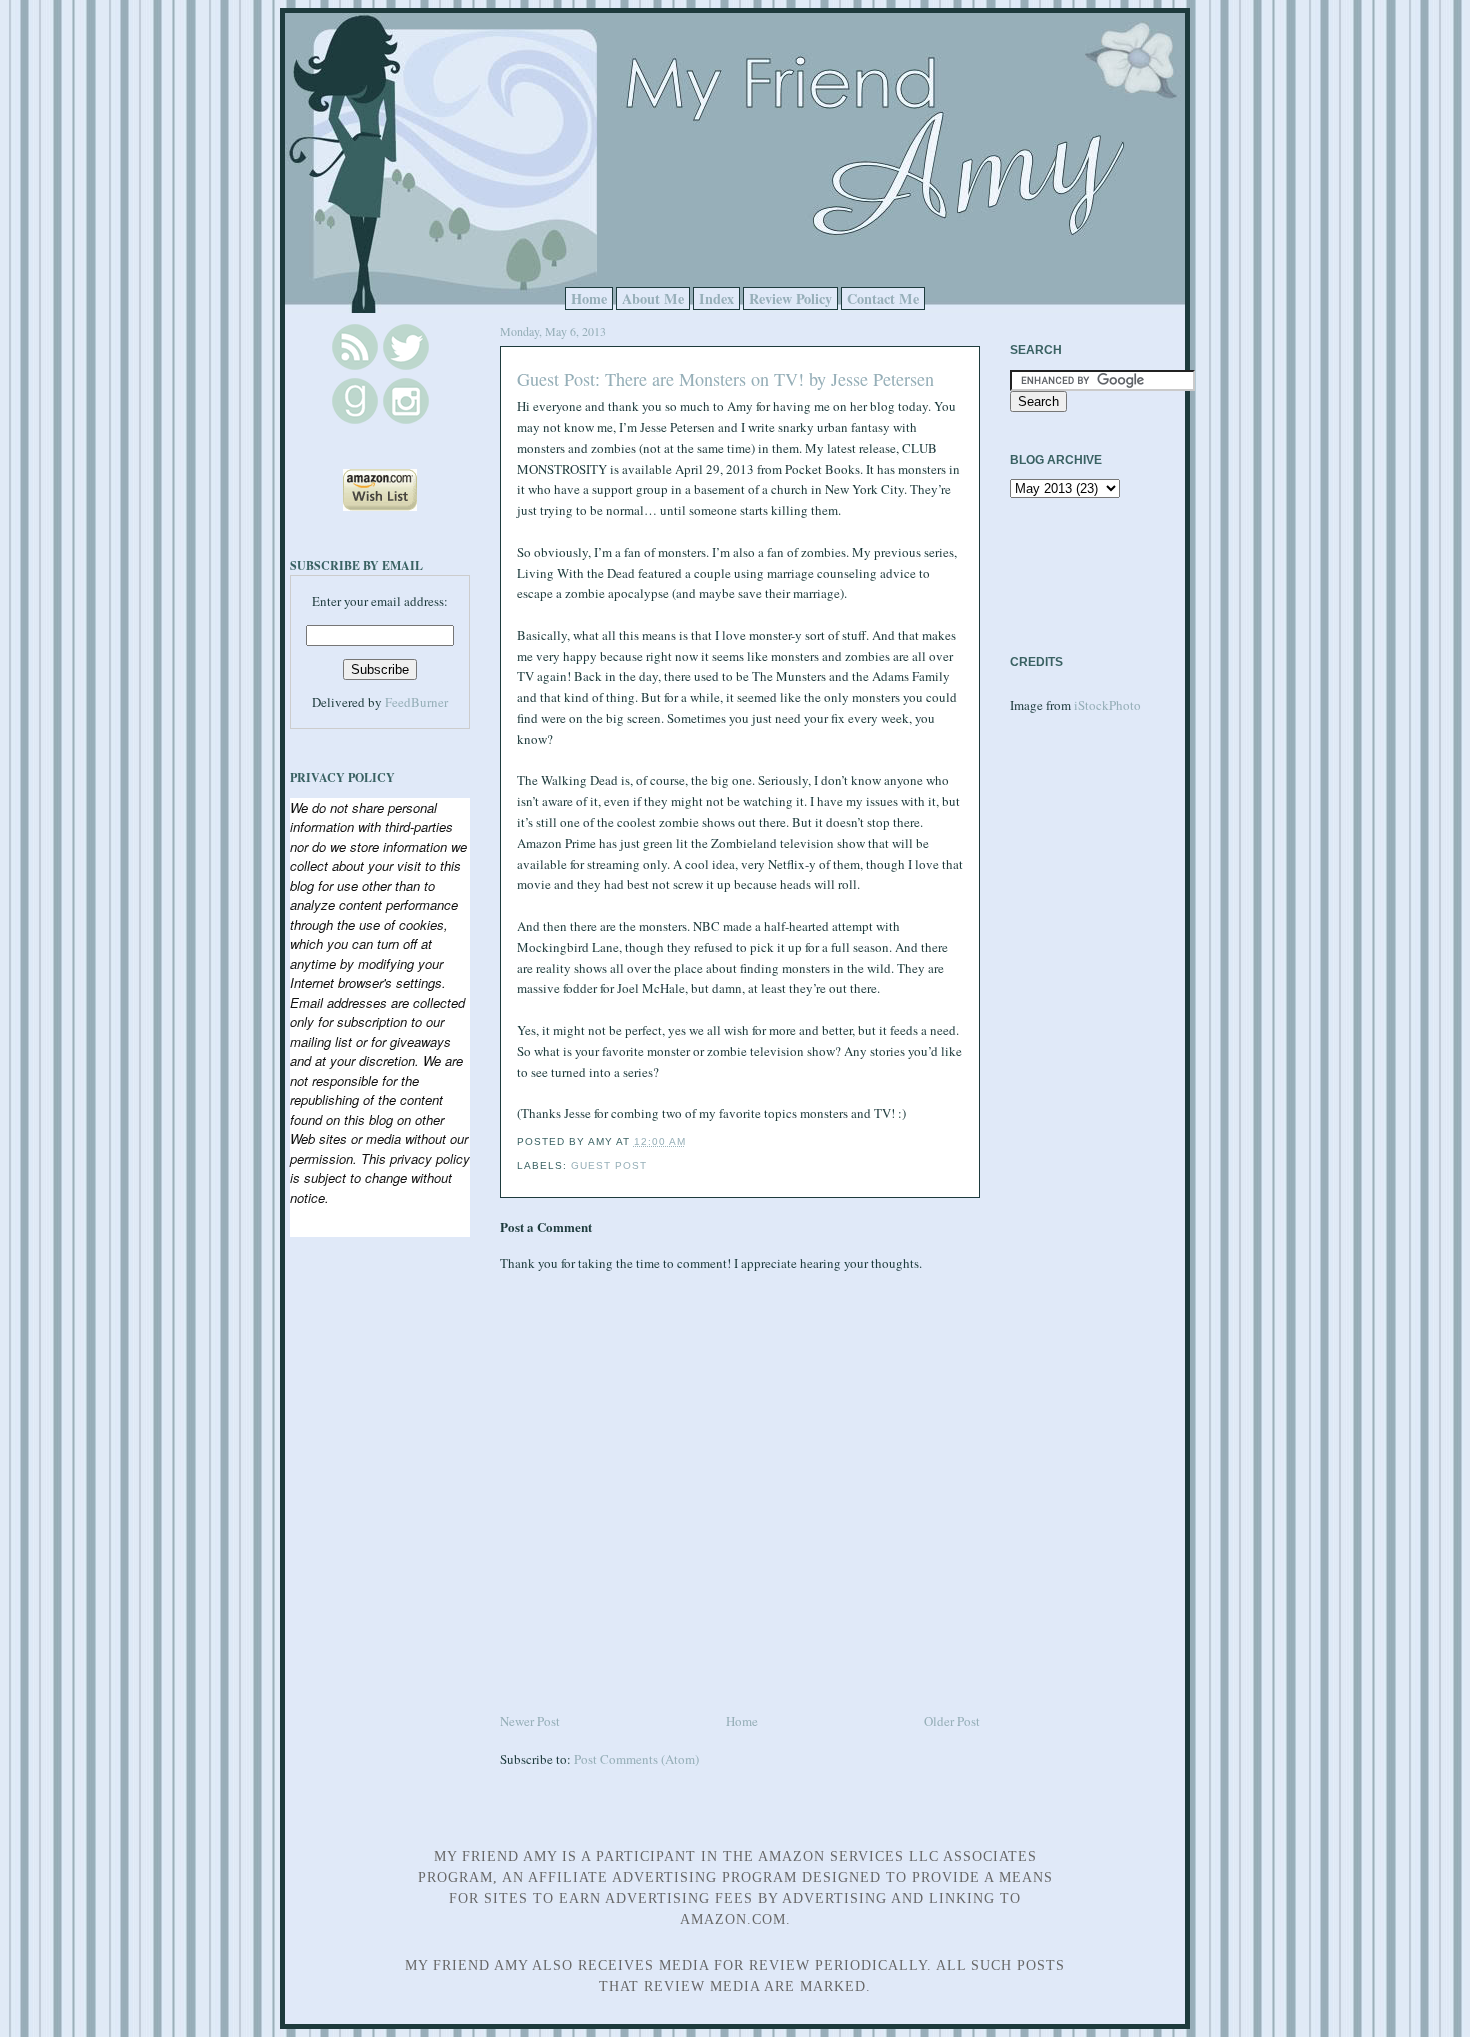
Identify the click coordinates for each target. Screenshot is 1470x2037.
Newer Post (530, 1721)
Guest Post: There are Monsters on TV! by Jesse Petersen (725, 379)
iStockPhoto (1107, 705)
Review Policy (790, 298)
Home (589, 298)
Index (716, 298)
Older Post (952, 1721)
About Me (653, 298)
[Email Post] (692, 1141)
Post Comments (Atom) (636, 1759)
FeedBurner (416, 702)
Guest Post (609, 1165)
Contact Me (883, 298)
